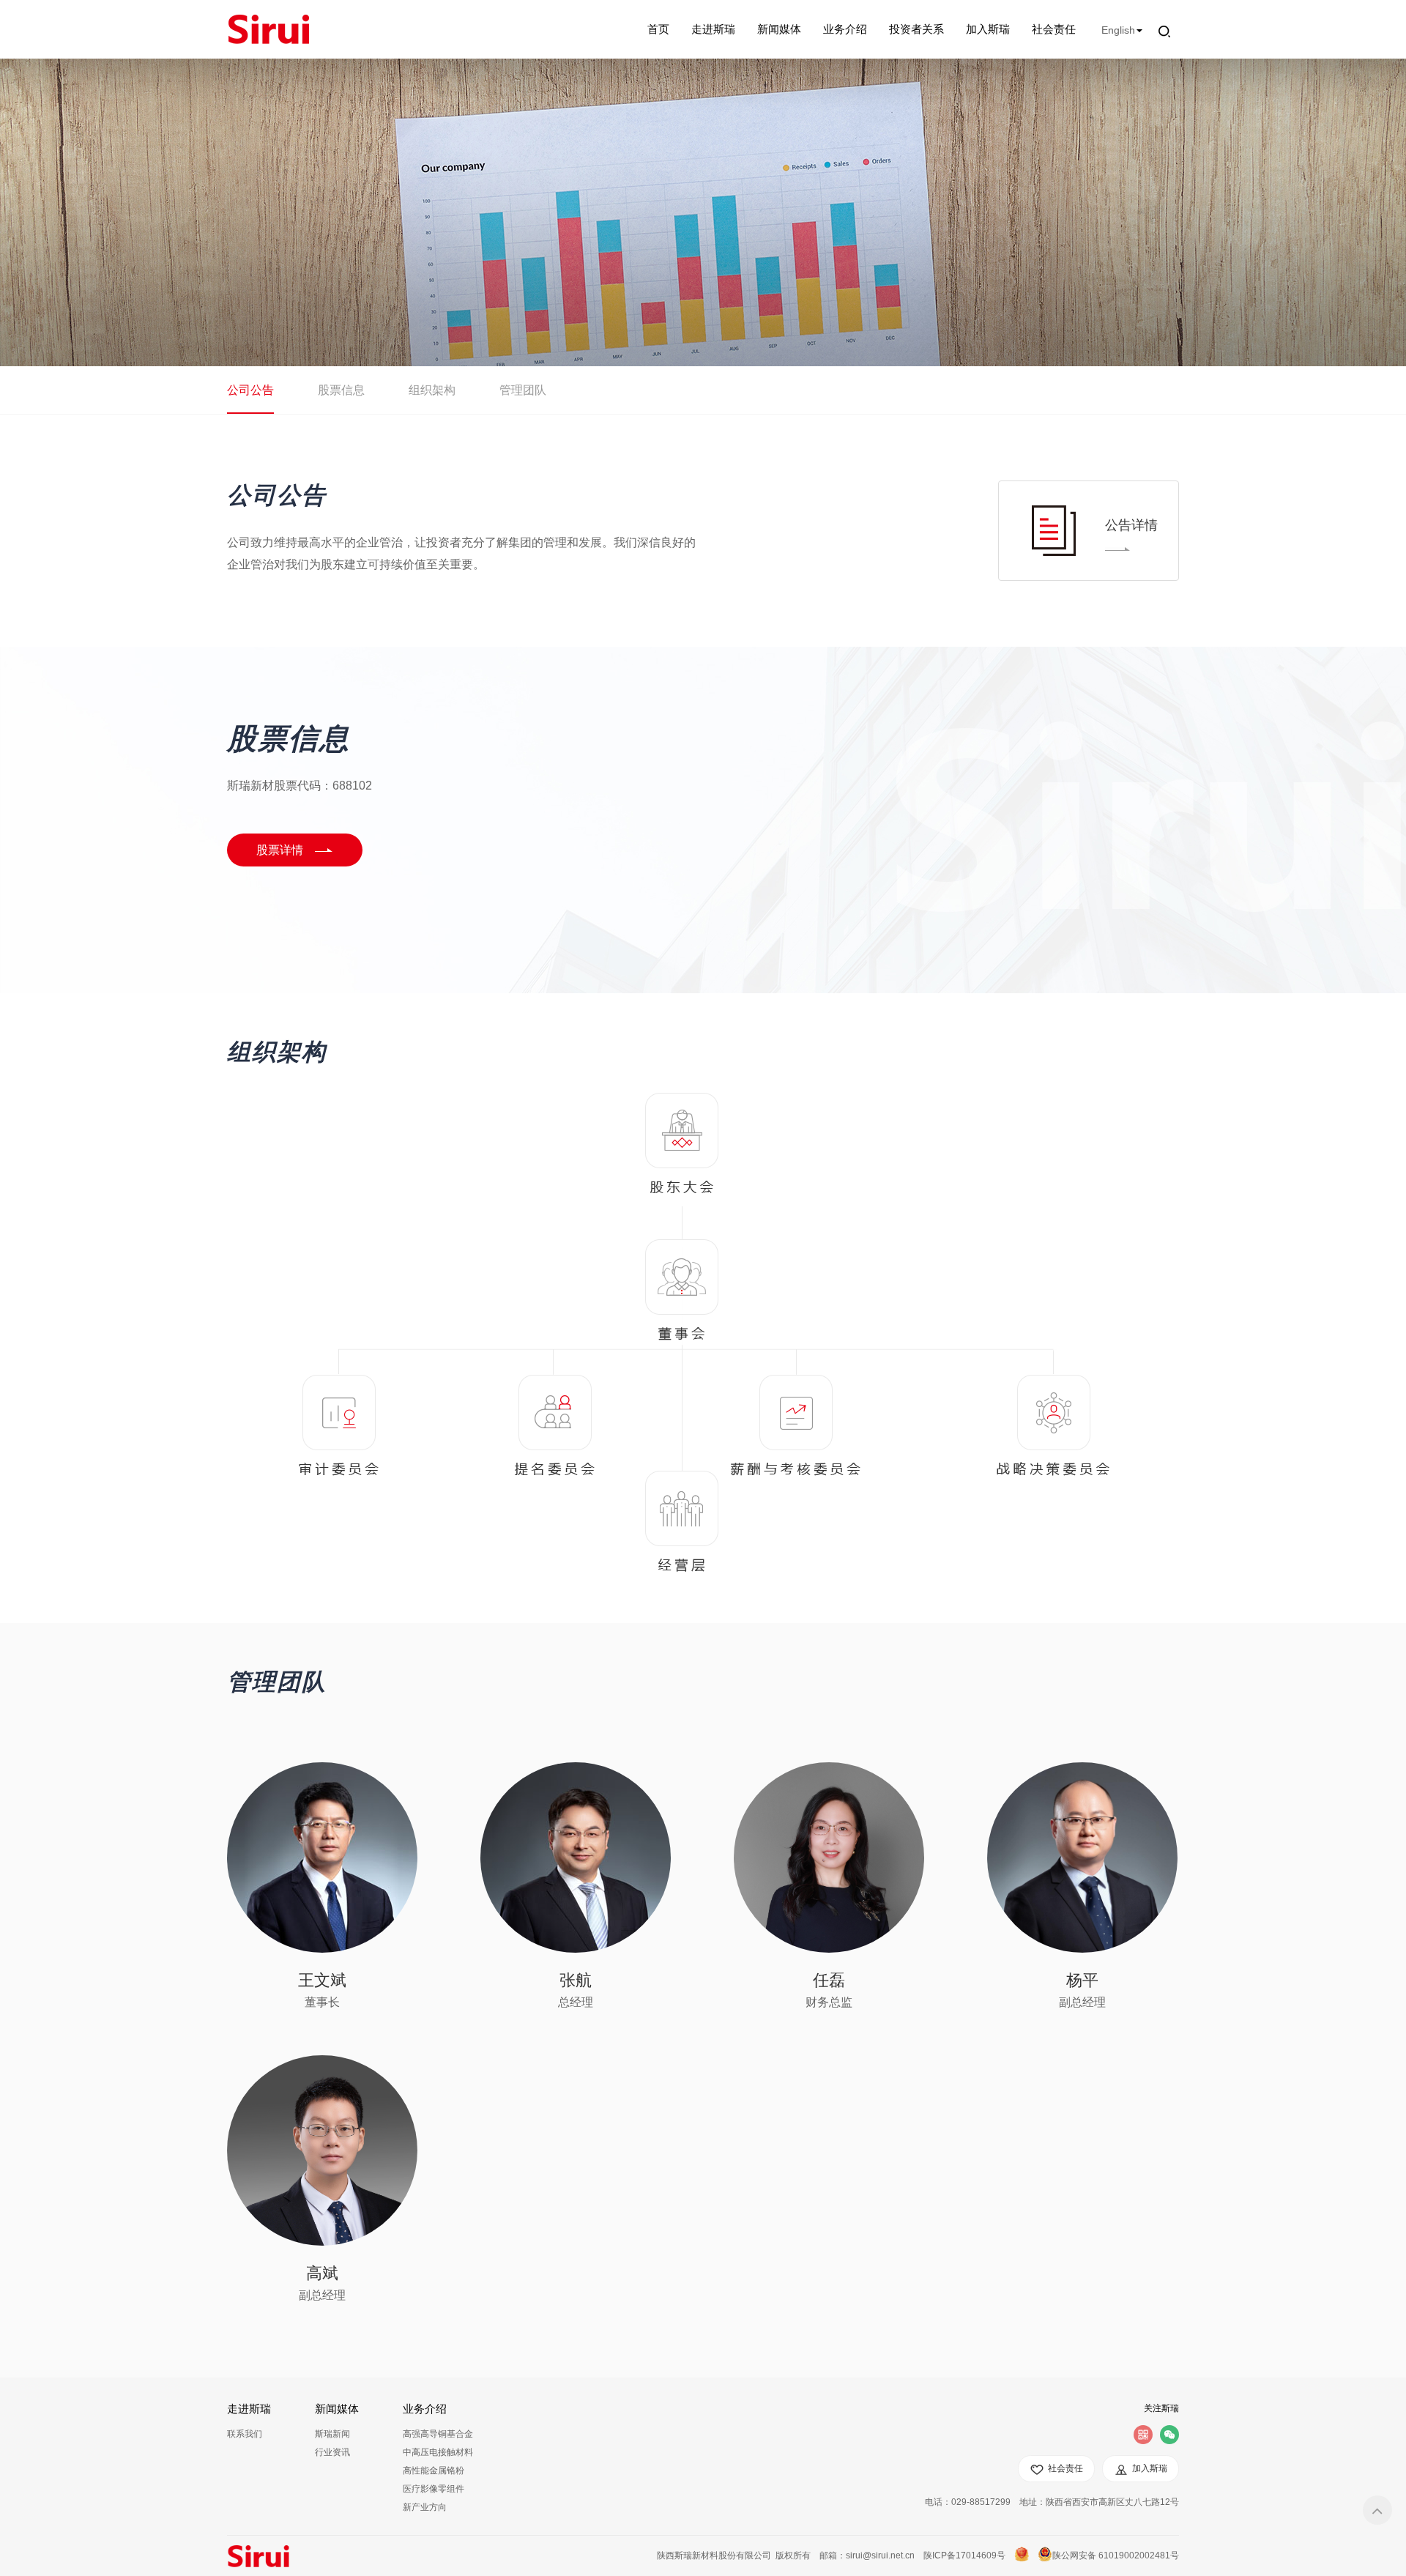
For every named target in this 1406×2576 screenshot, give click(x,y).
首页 (658, 29)
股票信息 (341, 390)
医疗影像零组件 (434, 2489)
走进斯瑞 (713, 29)
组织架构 (432, 390)
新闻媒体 (779, 29)
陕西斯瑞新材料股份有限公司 (714, 2555)
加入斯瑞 (988, 29)
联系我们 (245, 2434)
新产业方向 (425, 2507)
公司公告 (250, 390)
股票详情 (280, 850)
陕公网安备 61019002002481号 (1116, 2555)
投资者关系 (916, 29)
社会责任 (1054, 29)
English (1118, 30)
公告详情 (1131, 525)
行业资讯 (332, 2452)
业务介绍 (845, 29)
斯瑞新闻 (332, 2434)
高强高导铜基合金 (438, 2434)
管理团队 (523, 390)
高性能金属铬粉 (434, 2471)
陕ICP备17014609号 (964, 2555)
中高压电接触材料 (438, 2452)
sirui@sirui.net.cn (880, 2555)
